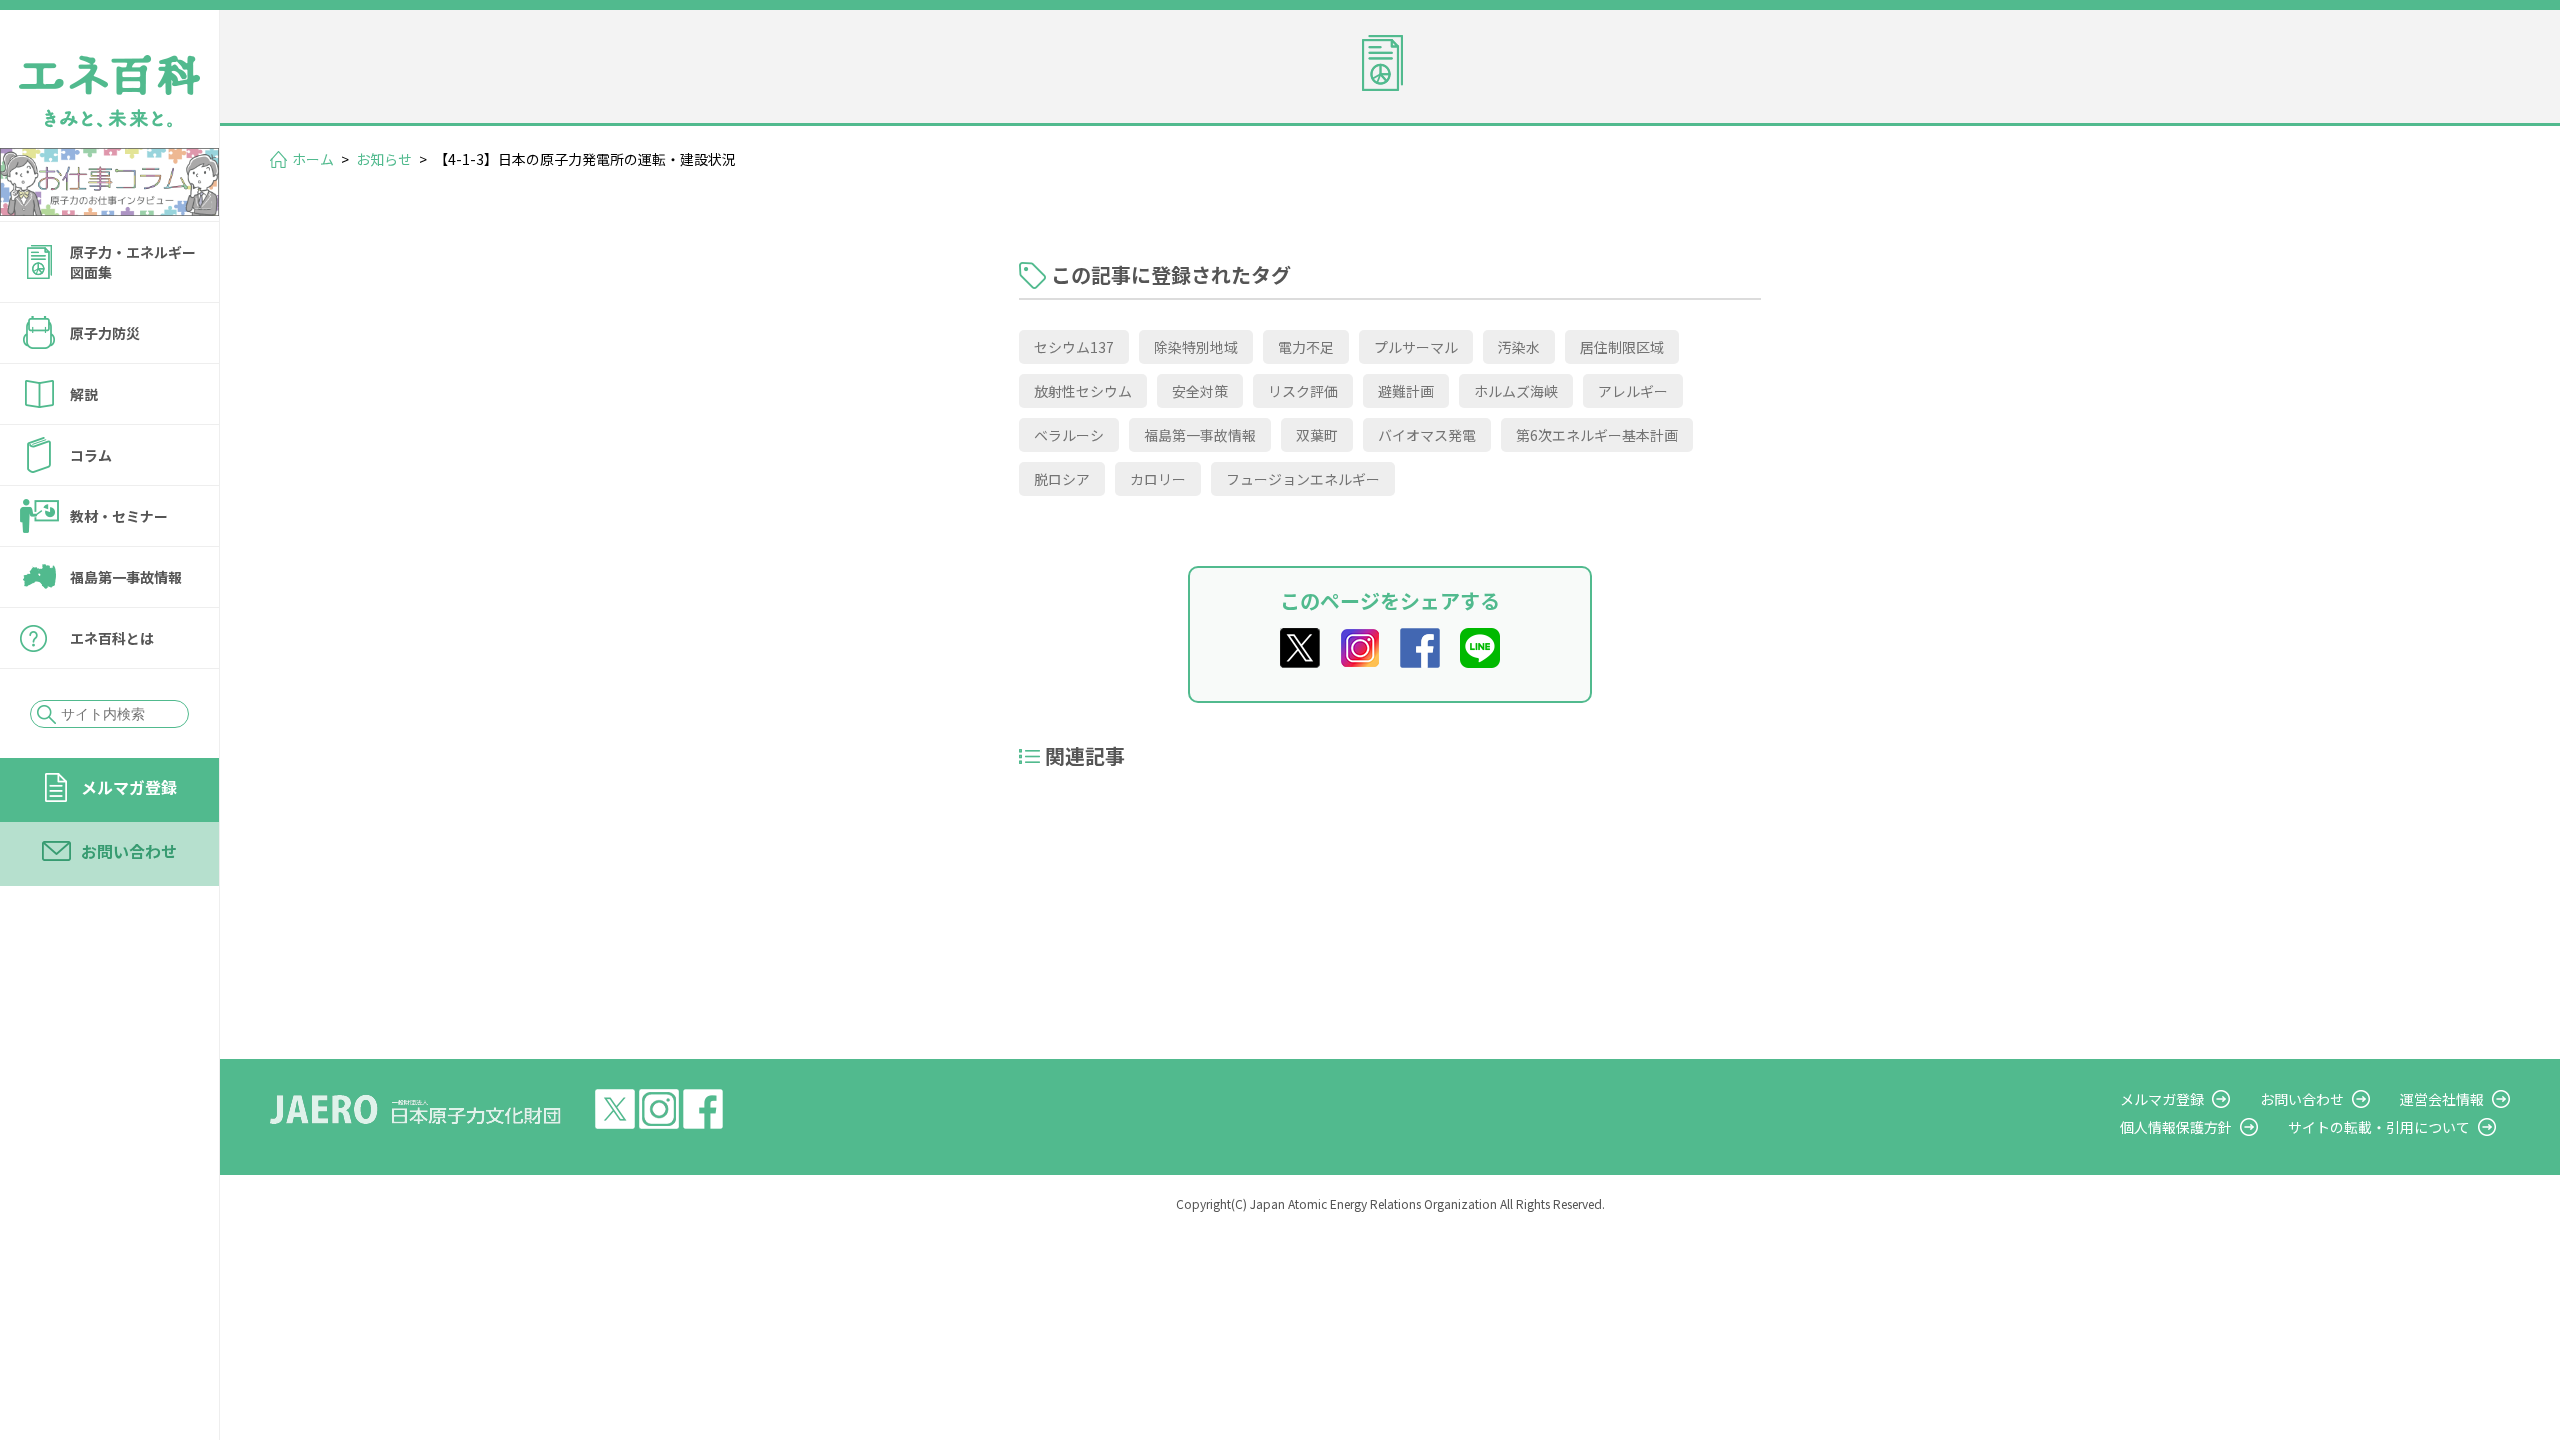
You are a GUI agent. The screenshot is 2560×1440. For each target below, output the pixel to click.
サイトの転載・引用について (2379, 1127)
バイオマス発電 (1427, 435)
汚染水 (1519, 347)
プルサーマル (1416, 347)
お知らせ (384, 159)
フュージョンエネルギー (1303, 479)
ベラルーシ (1069, 435)
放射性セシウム (1083, 391)
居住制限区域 (1622, 347)
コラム (91, 455)
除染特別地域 (1196, 347)
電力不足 (1306, 347)
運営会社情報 (2442, 1099)
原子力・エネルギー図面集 (133, 262)
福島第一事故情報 (126, 577)
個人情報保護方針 (2176, 1127)
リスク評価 (1303, 391)
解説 (84, 394)
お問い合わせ (129, 851)
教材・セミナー (119, 516)
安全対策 (1200, 391)
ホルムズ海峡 (1516, 391)
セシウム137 (1074, 347)
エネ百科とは (112, 638)
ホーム (313, 159)
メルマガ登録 (129, 787)
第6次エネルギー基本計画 (1597, 435)
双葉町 (1317, 435)
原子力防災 (105, 333)
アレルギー (1633, 391)
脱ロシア (1062, 479)
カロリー (1158, 479)
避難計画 (1406, 391)
